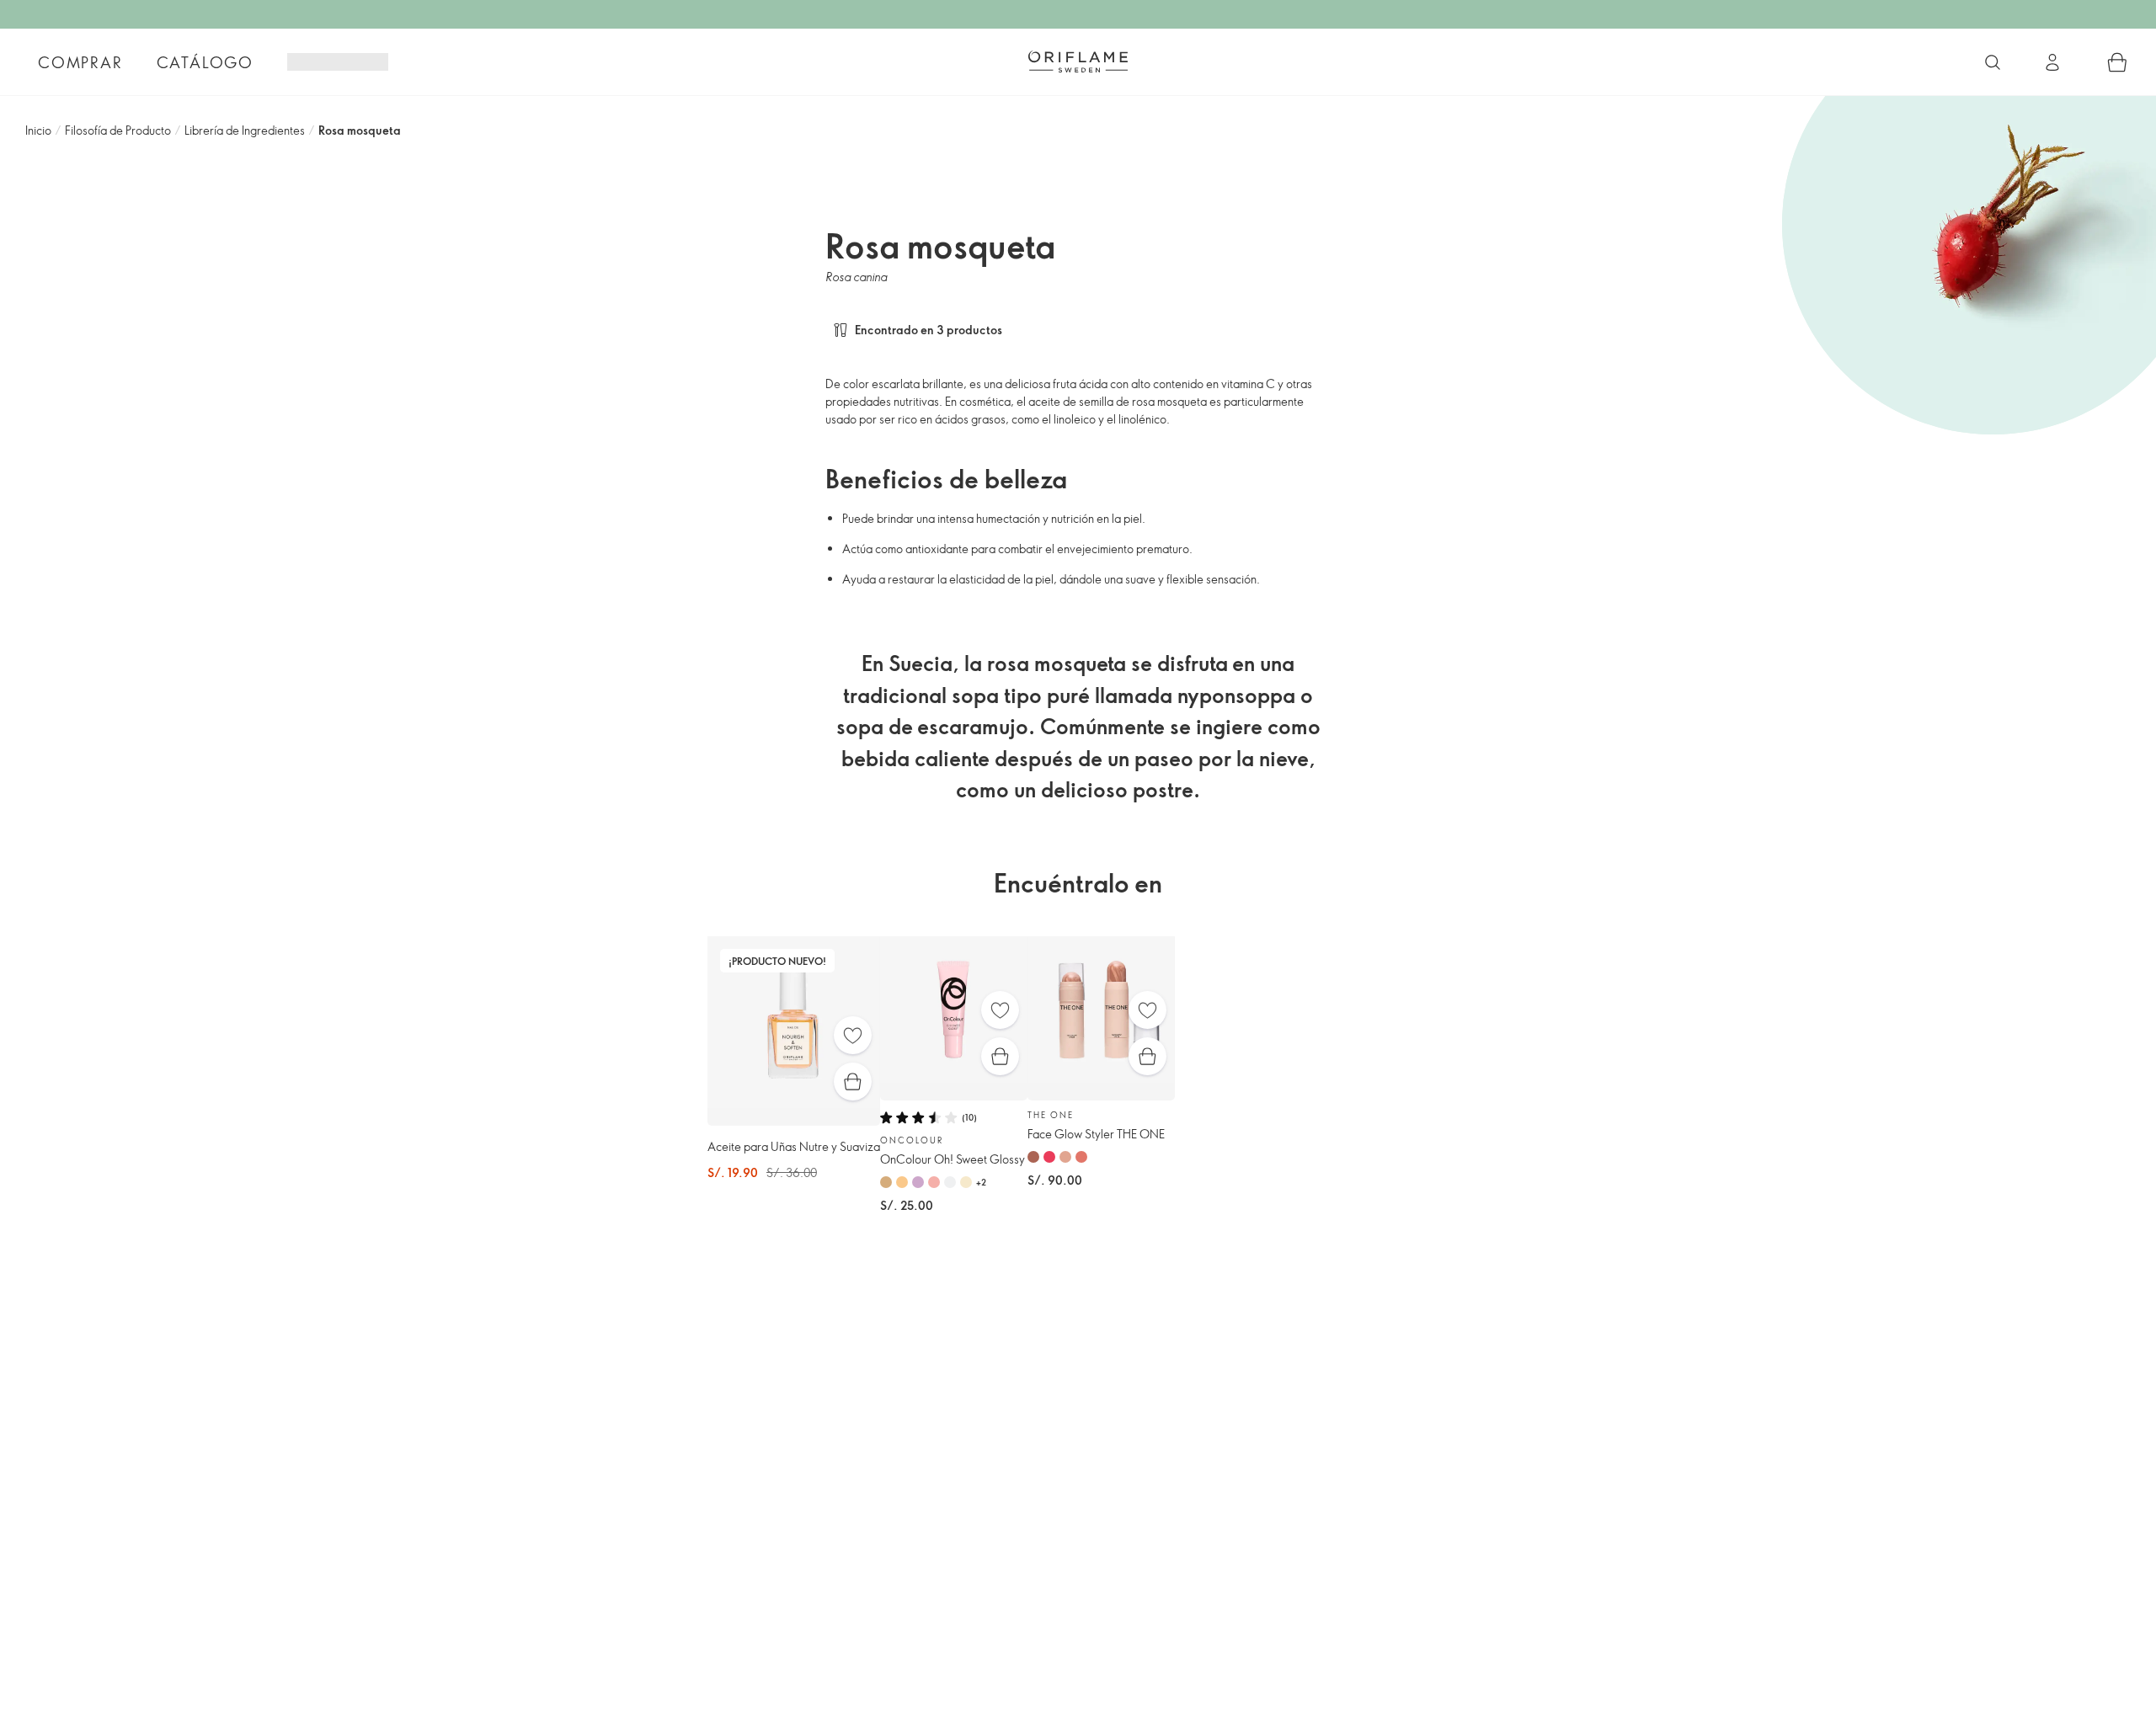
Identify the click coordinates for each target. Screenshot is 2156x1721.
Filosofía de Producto (118, 130)
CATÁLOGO (205, 62)
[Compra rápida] (853, 1082)
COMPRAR (80, 62)
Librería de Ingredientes (245, 130)
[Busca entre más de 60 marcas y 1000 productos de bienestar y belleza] (1993, 62)
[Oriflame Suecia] (1078, 61)
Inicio (38, 130)
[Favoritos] (853, 1035)
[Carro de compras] (2117, 62)
